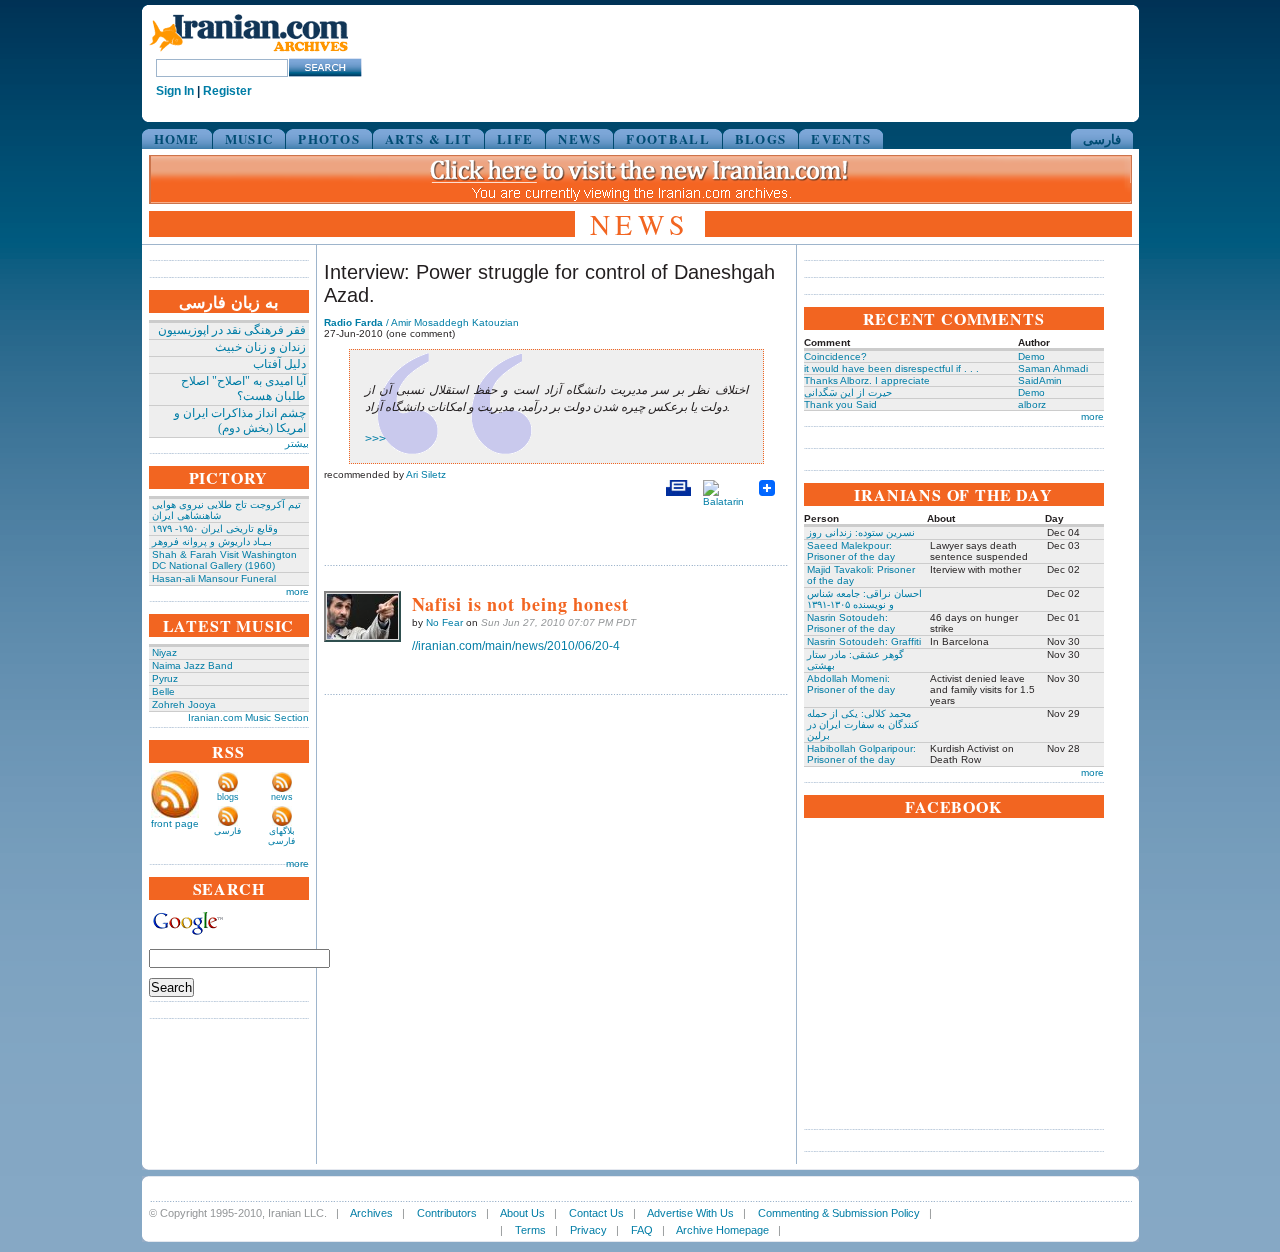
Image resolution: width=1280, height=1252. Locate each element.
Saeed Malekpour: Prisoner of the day (851, 551)
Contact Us (596, 1213)
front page (175, 823)
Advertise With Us (690, 1213)
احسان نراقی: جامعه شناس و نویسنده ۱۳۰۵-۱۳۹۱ (864, 599)
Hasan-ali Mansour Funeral (214, 578)
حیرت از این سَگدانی (848, 392)
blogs (228, 797)
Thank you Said (840, 404)
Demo (1031, 356)
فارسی (1102, 138)
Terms (530, 1230)
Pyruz (165, 678)
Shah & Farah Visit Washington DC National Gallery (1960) (224, 560)
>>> (375, 439)
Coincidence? (835, 356)
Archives (371, 1213)
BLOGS (761, 138)
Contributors (447, 1213)
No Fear (444, 622)
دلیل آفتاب (279, 364)
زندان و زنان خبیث (260, 347)
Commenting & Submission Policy (839, 1213)
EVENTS (841, 138)
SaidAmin (1040, 380)
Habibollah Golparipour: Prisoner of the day (861, 754)
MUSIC (249, 138)
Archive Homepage (722, 1230)
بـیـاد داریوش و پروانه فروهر (212, 541)
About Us (522, 1213)
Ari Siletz (426, 474)
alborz (1032, 404)
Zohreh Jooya (184, 704)
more (297, 591)
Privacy (588, 1230)
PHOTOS (329, 138)
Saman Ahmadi (1053, 368)
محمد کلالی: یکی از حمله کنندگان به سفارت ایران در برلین (863, 724)
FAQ (642, 1230)
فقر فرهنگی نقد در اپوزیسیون (232, 330)
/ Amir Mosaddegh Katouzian (421, 322)
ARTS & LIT (428, 138)
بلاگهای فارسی (281, 836)
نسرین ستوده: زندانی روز (861, 532)
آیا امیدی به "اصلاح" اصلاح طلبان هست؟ (243, 388)
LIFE (515, 138)
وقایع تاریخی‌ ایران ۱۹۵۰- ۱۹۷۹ (215, 528)
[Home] (249, 52)
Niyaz (164, 652)
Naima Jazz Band (192, 665)
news (282, 797)
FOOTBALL (667, 138)
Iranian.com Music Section (248, 717)
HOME (177, 138)
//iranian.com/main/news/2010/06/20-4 (516, 646)
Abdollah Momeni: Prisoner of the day (851, 684)
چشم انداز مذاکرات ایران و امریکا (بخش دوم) (240, 420)
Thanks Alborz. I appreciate (867, 380)
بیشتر (297, 443)
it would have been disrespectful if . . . (891, 368)
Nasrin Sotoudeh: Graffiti (864, 641)
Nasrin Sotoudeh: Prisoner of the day (851, 623)
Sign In (175, 91)
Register (227, 91)
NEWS (579, 138)
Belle (163, 691)
